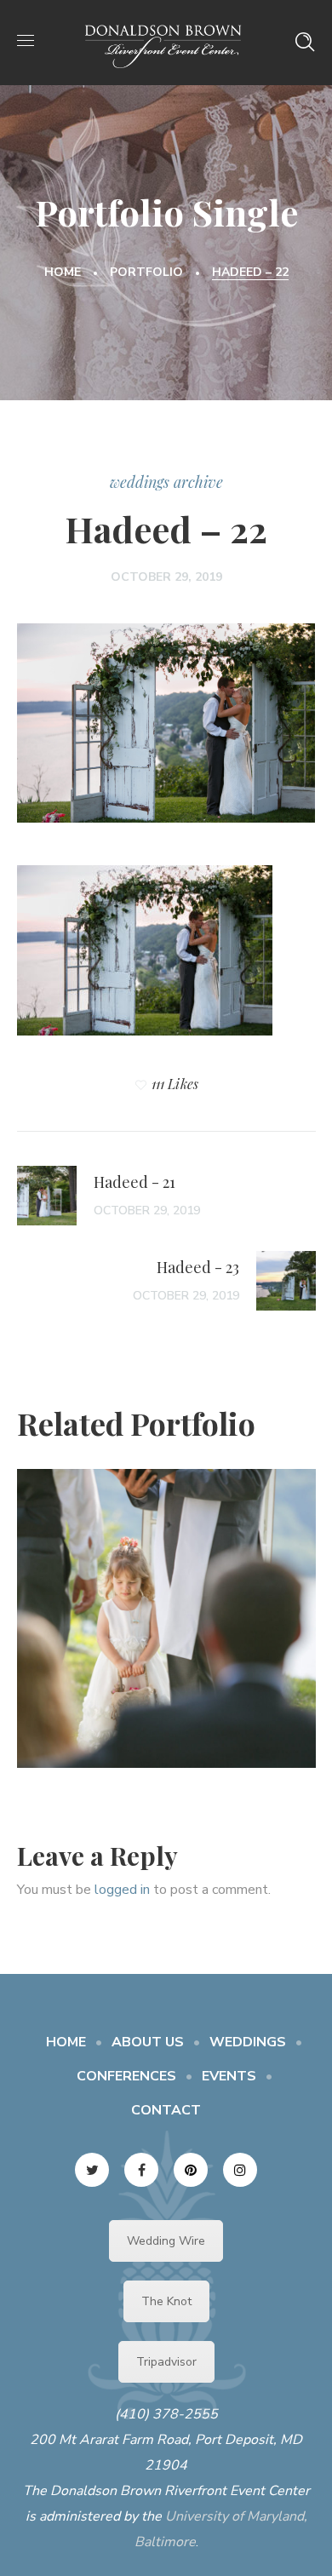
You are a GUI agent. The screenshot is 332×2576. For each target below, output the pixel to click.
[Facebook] (141, 2170)
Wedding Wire (166, 2241)
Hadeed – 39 (166, 1604)
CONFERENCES (126, 2076)
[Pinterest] (191, 2170)
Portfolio (146, 272)
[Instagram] (240, 2170)
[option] (166, 1631)
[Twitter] (92, 2170)
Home (63, 272)
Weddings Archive (166, 482)
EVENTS (229, 2076)
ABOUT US (148, 2042)
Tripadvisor (166, 2362)
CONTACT (166, 2110)
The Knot (166, 2301)
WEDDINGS (248, 2042)
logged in (122, 1890)
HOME (66, 2042)
